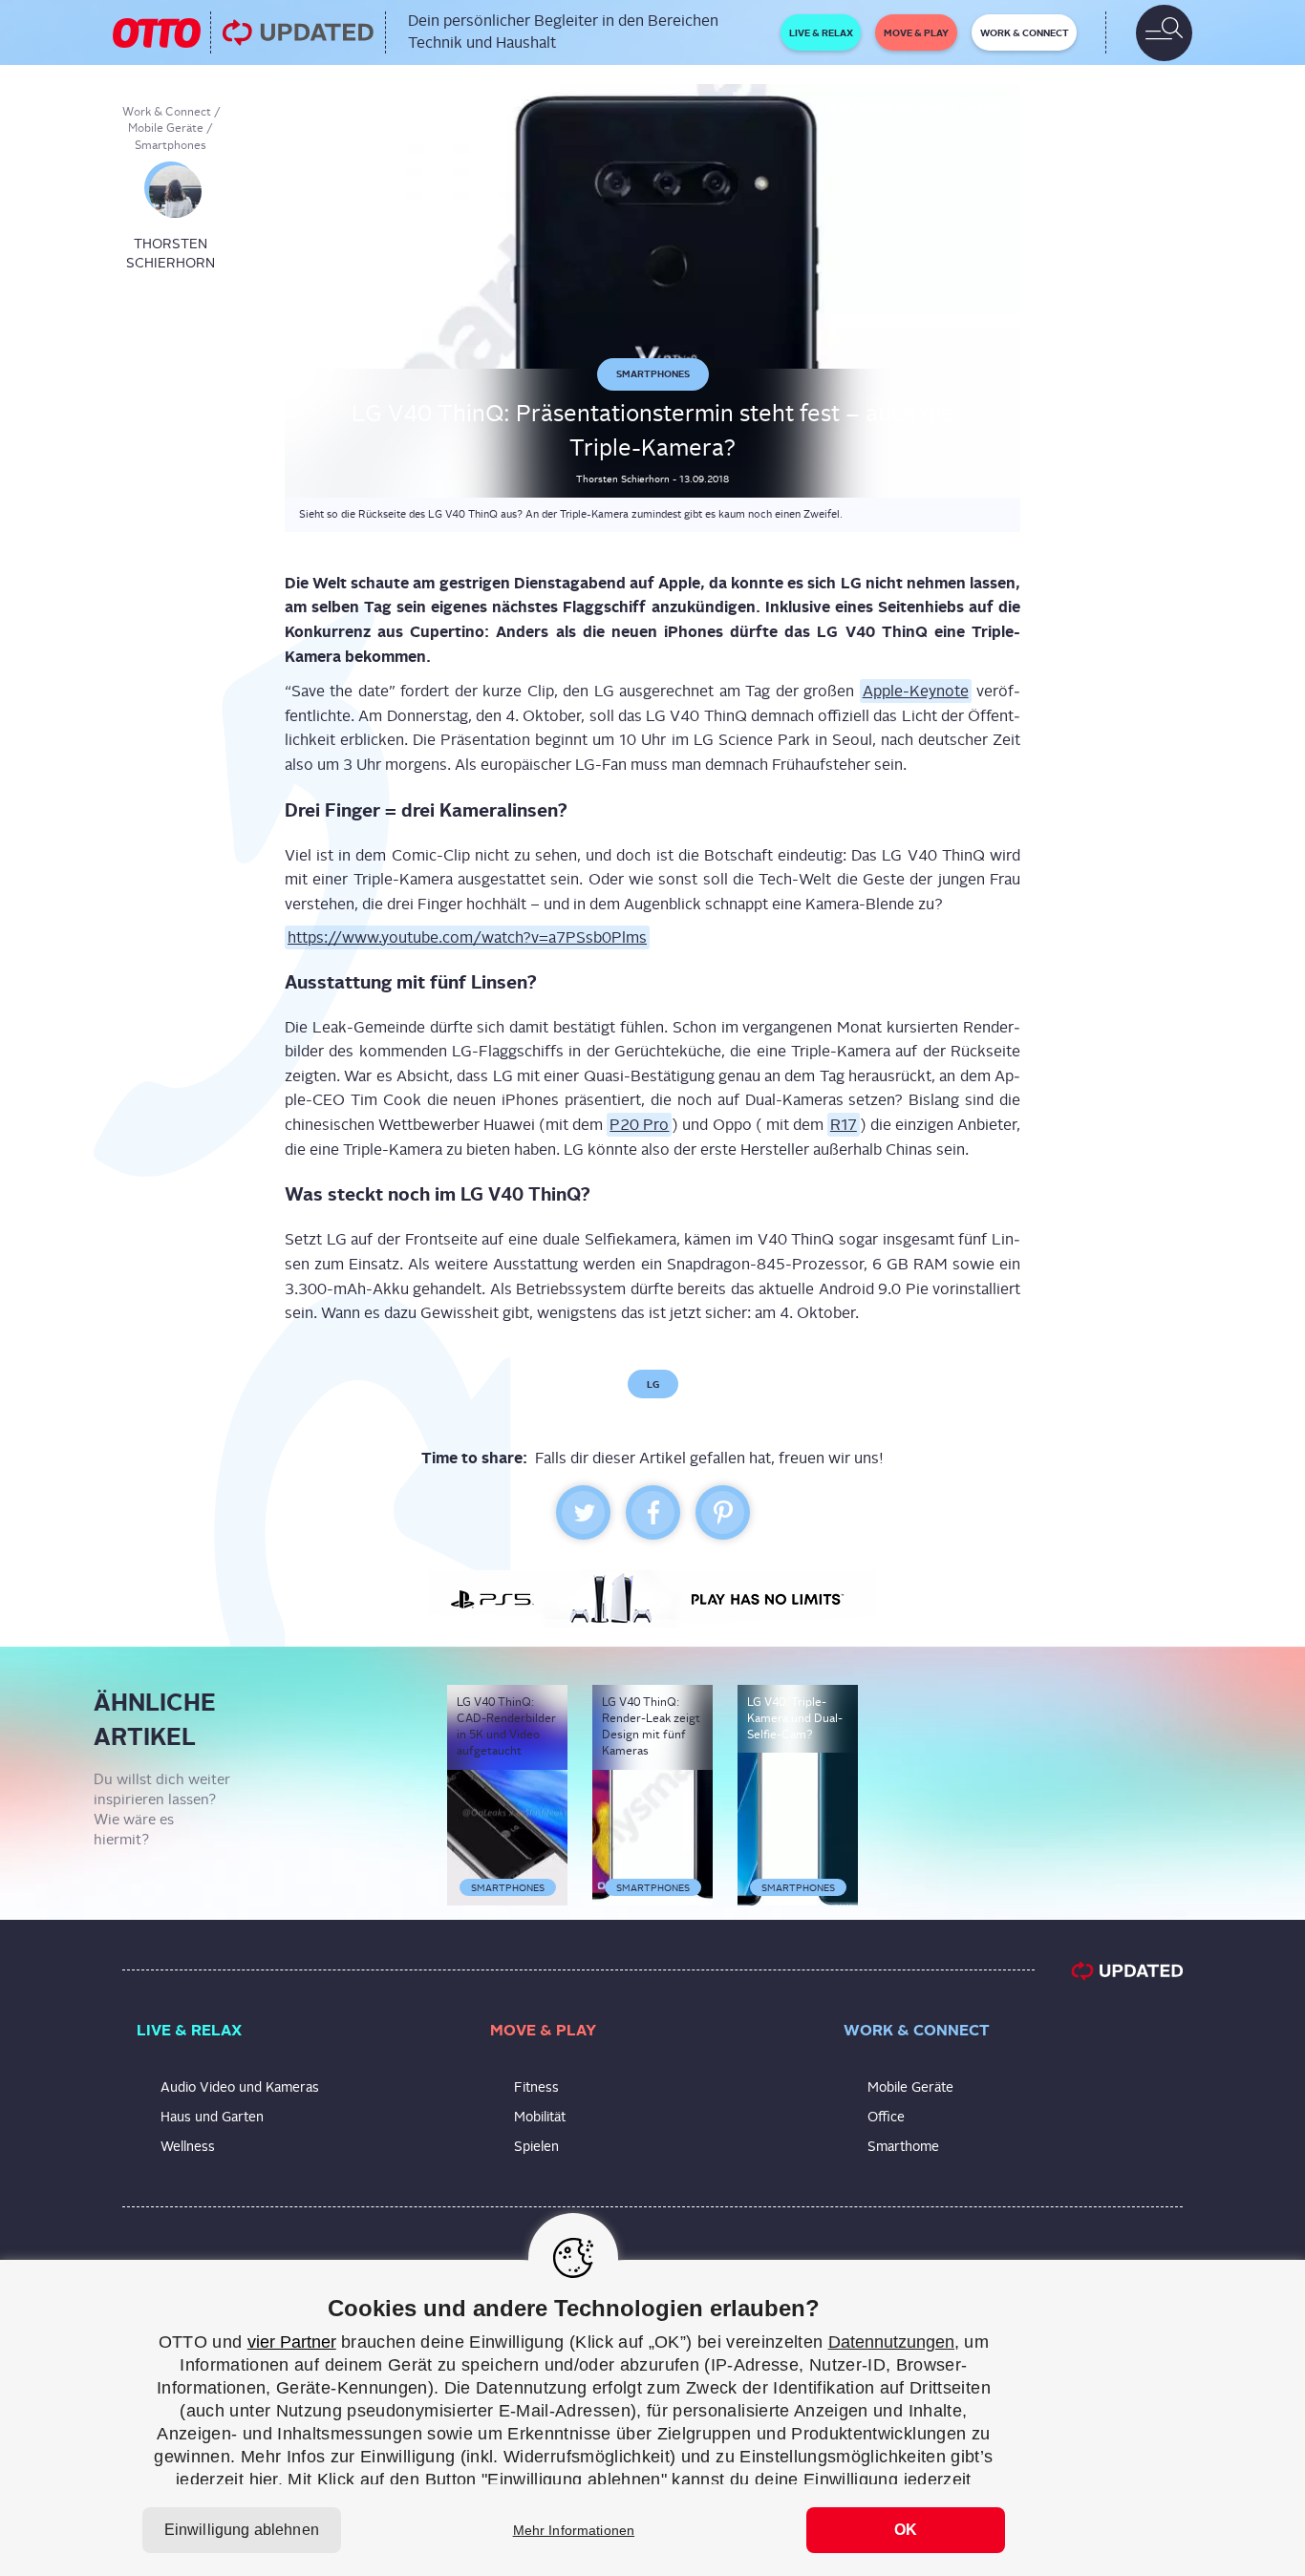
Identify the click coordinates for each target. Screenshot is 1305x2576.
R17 (844, 1125)
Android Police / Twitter (935, 107)
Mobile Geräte (166, 128)
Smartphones (171, 145)
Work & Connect (167, 112)
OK (906, 2530)
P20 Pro (639, 1125)
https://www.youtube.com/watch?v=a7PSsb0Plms (467, 937)
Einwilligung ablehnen (242, 2530)
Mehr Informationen (574, 2530)
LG (653, 1384)
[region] (652, 2418)
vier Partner (292, 2342)
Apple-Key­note (916, 691)
